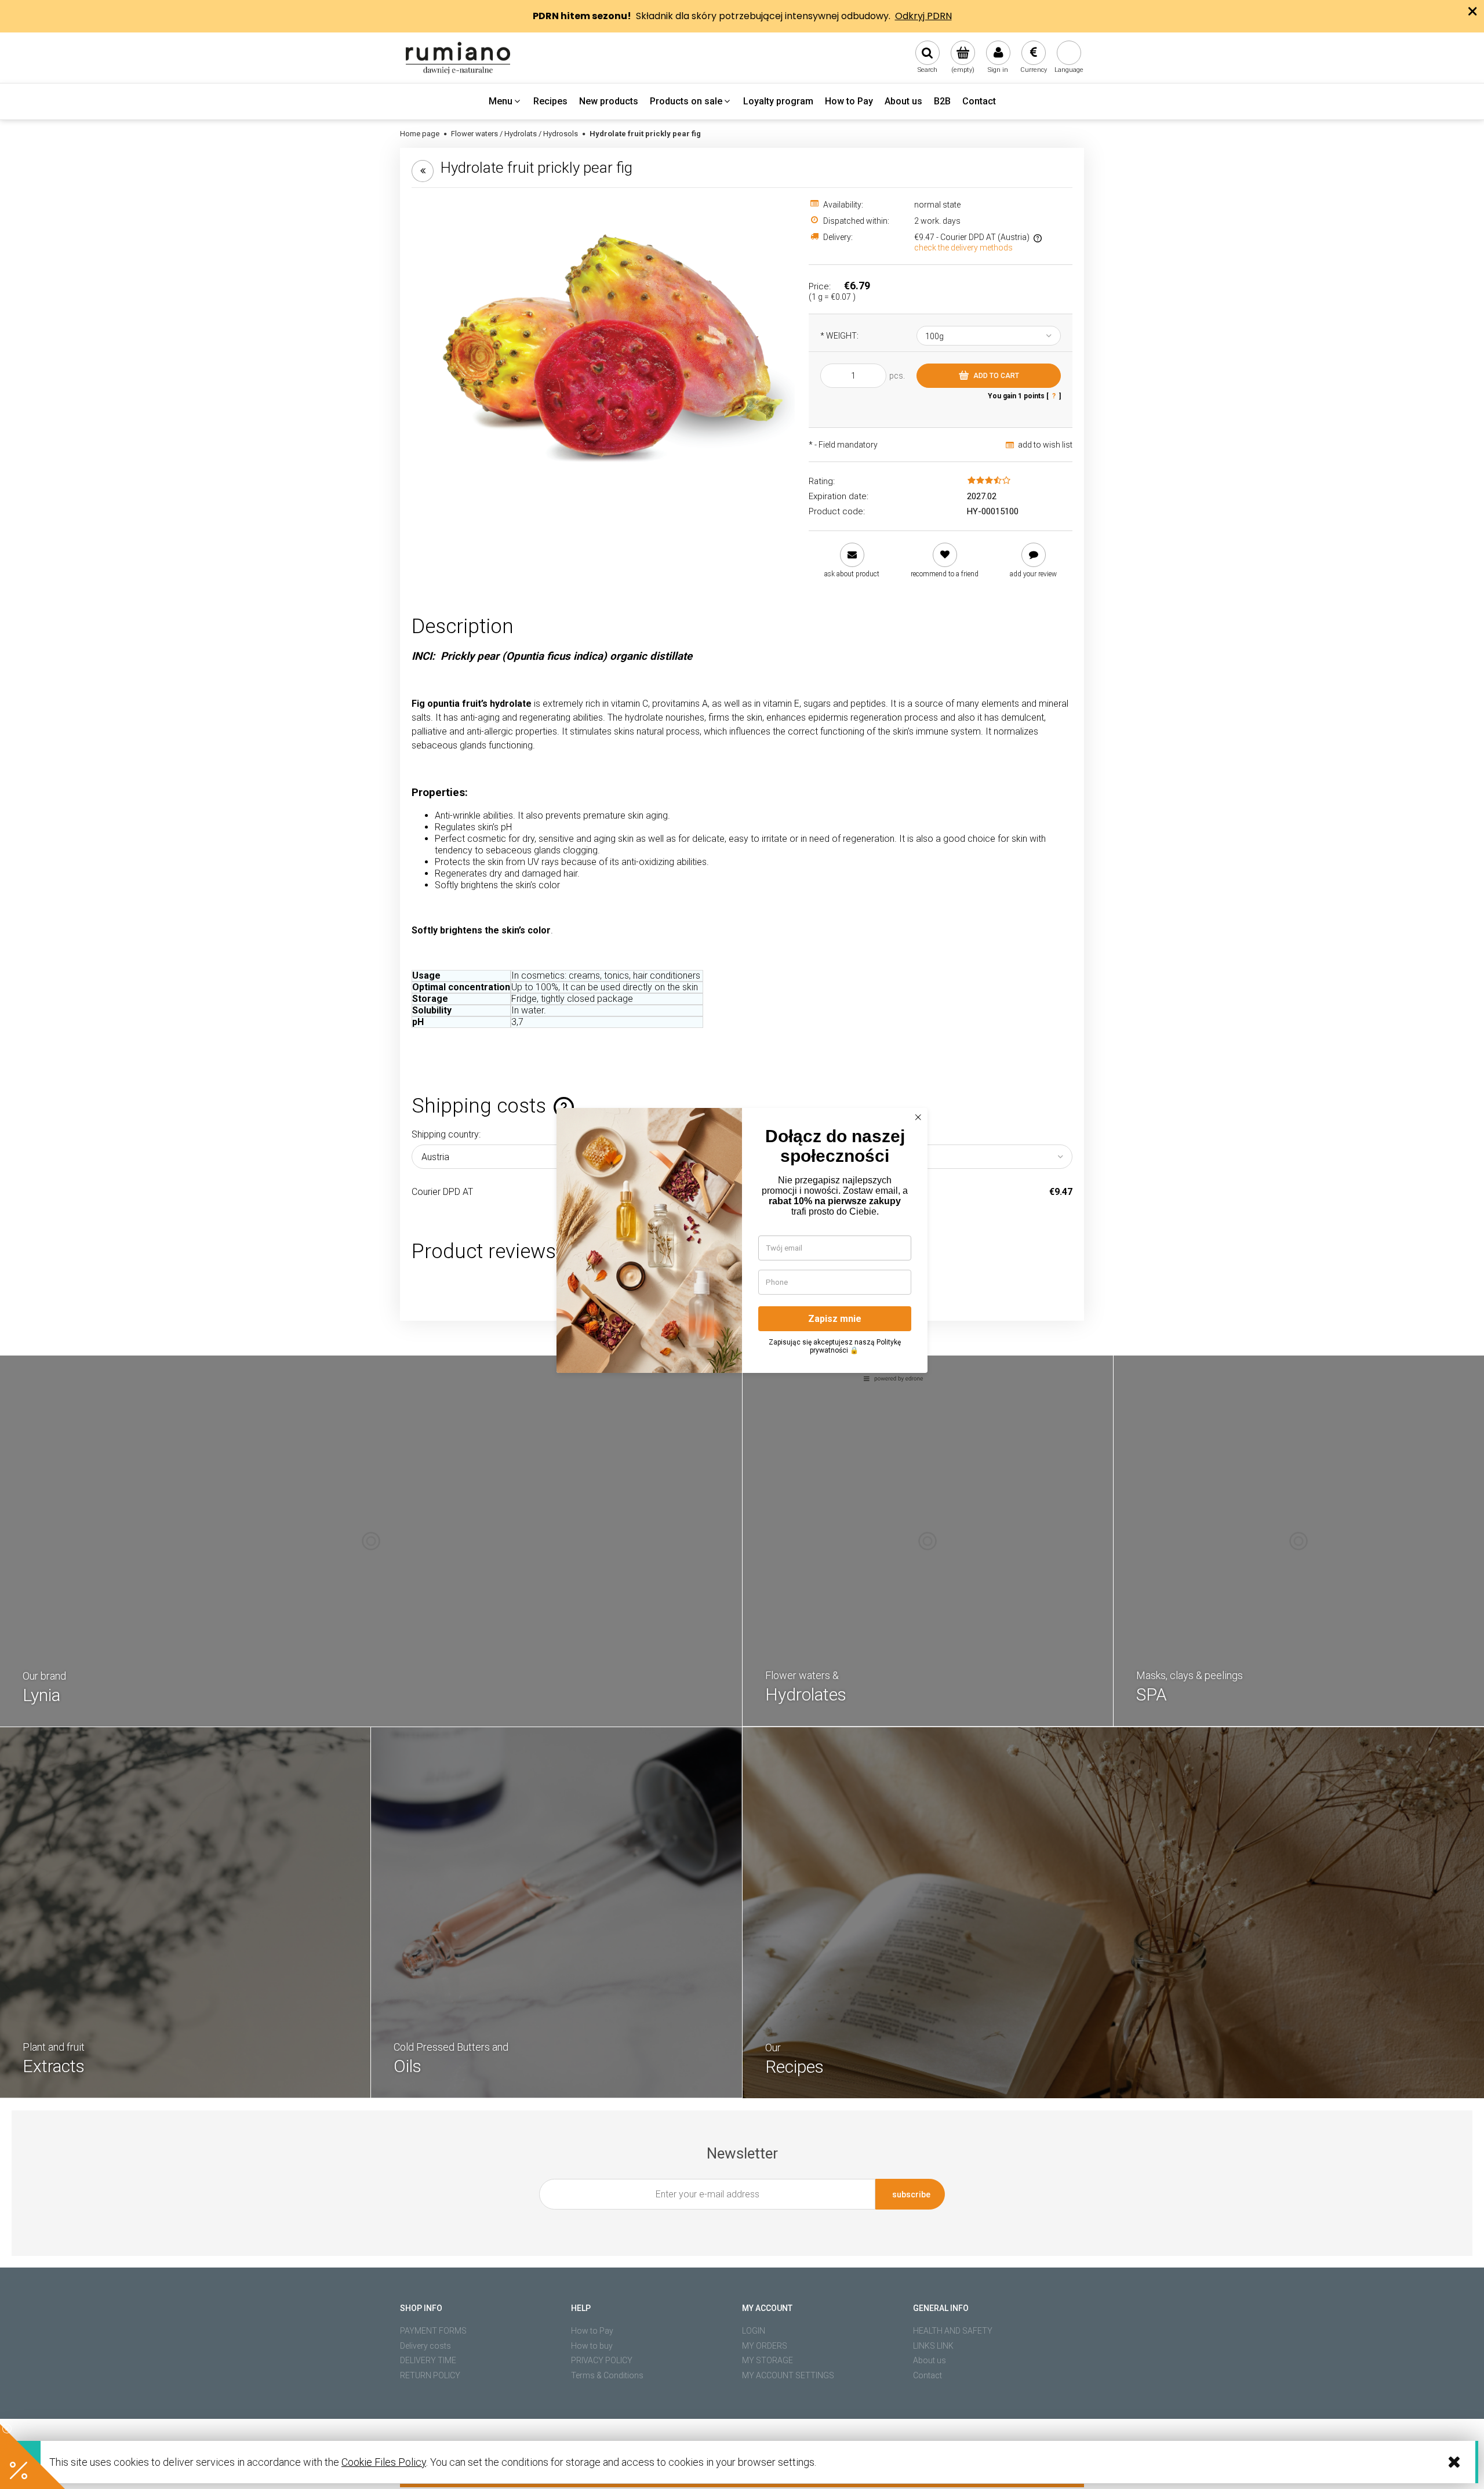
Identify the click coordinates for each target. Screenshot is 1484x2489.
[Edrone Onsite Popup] (742, 1244)
